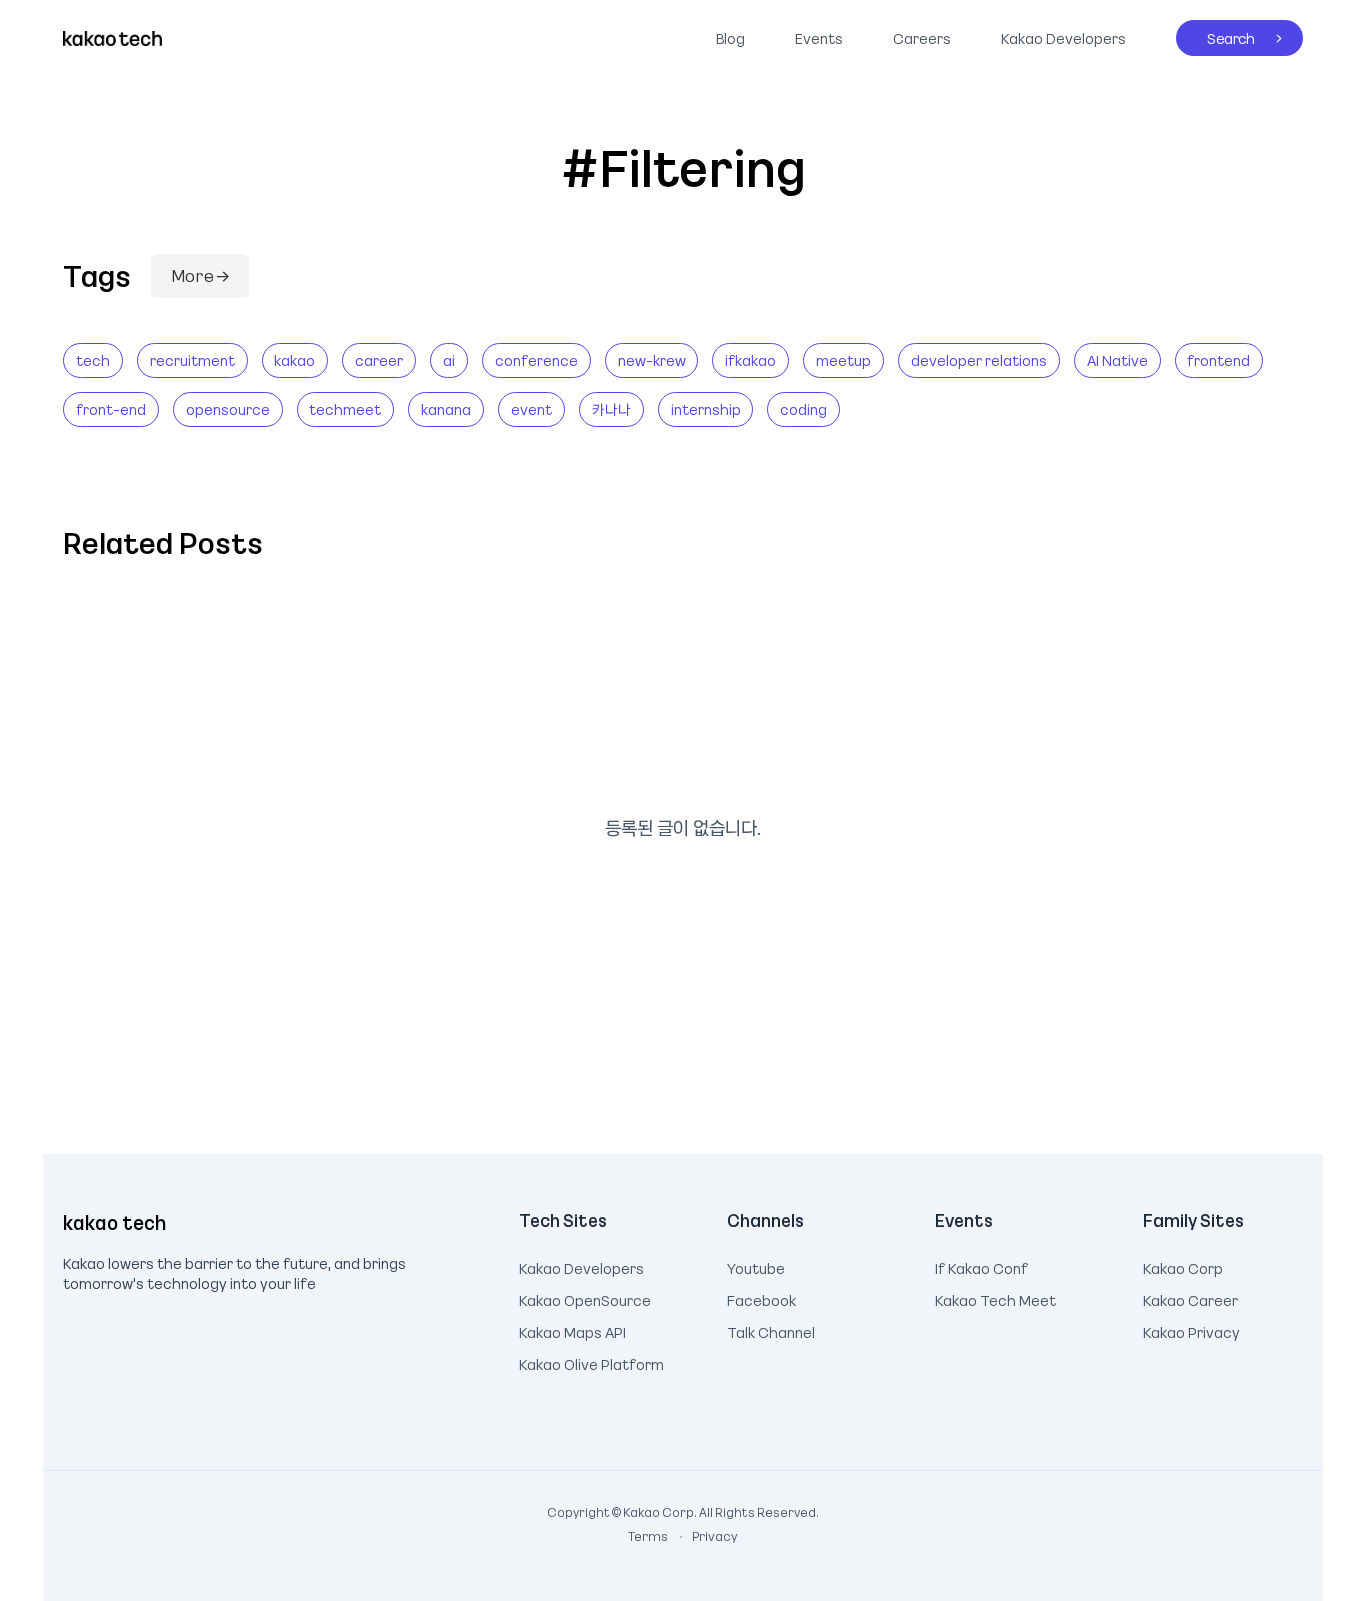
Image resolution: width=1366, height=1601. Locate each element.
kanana (446, 409)
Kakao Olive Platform (591, 1362)
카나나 (611, 409)
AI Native (1117, 360)
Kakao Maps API (572, 1330)
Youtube (756, 1266)
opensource (228, 409)
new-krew (652, 360)
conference (536, 360)
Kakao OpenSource (585, 1298)
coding (803, 409)
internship (706, 409)
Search (1215, 34)
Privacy (704, 1536)
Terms (649, 1536)
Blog (730, 38)
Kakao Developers (1058, 34)
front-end (111, 409)
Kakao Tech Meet (995, 1298)
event (531, 409)
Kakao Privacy (1191, 1330)
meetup (843, 360)
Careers (922, 38)
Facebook (761, 1298)
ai (449, 360)
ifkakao (750, 360)
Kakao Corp (1183, 1266)
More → (200, 275)
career (379, 360)
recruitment (192, 360)
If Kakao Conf (981, 1266)
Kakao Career (1190, 1298)
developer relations (979, 360)
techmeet (345, 409)
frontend (1218, 360)
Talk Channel (771, 1330)
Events (819, 38)
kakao (294, 360)
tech (93, 360)
